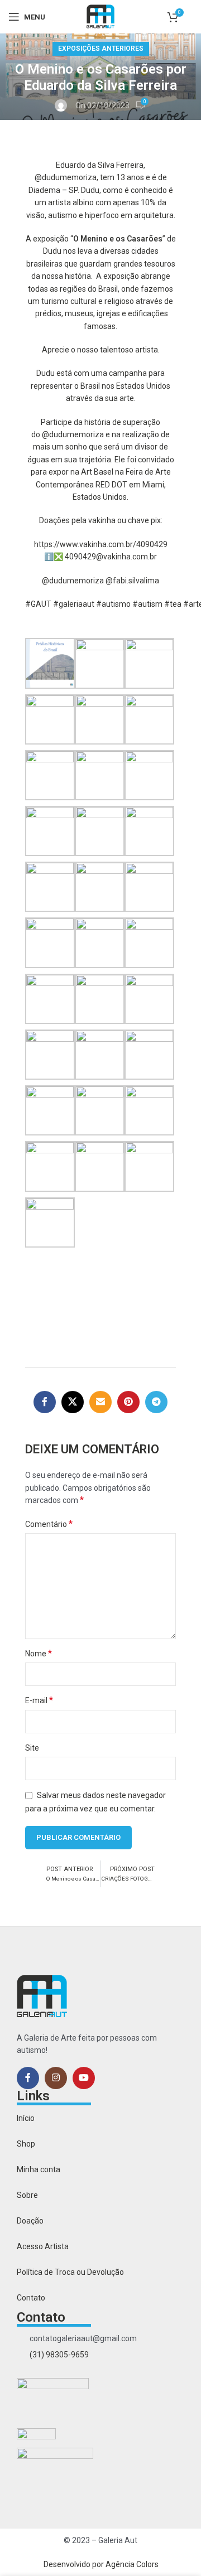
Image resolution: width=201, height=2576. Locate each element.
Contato (31, 2298)
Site (32, 1748)
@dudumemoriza (66, 177)
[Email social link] (100, 1402)
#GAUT (38, 604)
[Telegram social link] (156, 1402)
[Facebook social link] (45, 1402)
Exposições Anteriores (101, 49)
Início (26, 2118)
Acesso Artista (43, 2246)
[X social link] (73, 1402)
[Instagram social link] (56, 2078)
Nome (39, 1653)
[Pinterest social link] (128, 1402)
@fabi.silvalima (132, 581)
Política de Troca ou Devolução (70, 2272)
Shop (26, 2144)
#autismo (113, 604)
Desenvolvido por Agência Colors (101, 2564)
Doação (30, 2221)
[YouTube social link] (84, 2078)
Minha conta (39, 2169)
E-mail (39, 1700)
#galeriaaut (74, 604)
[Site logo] (100, 16)
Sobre (27, 2195)
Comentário (49, 1524)
